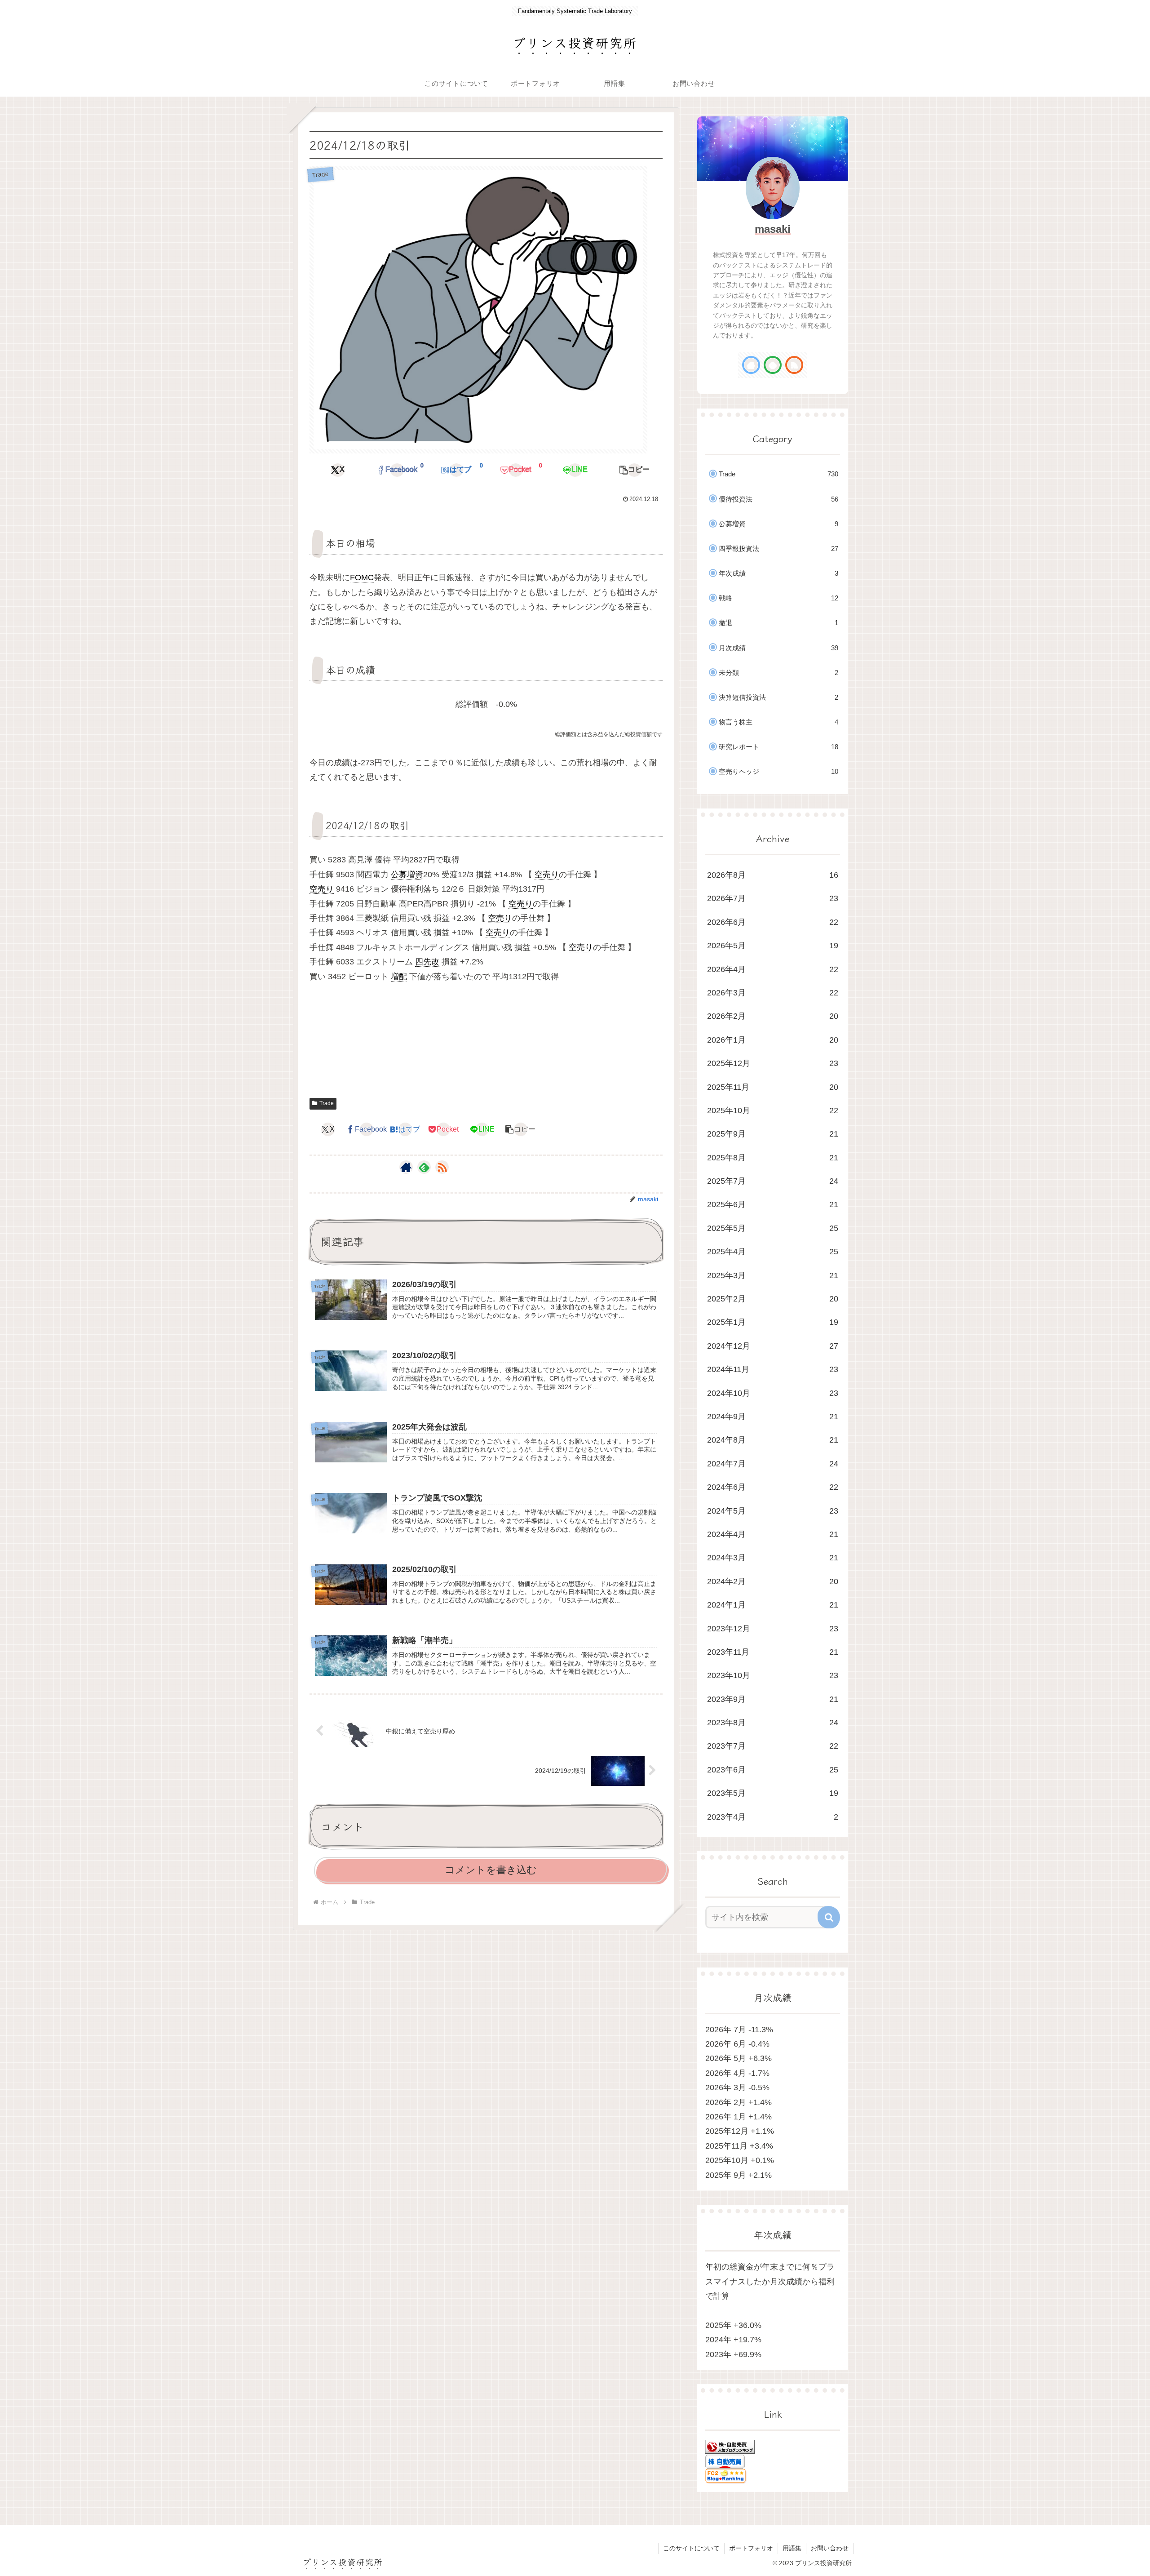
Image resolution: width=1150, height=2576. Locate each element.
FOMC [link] (362, 577)
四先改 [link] (427, 962)
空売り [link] (547, 875)
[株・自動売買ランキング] (730, 2446)
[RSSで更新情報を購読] (442, 1167)
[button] (634, 470)
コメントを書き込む (491, 1870)
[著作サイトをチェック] (406, 1167)
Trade (327, 1103)
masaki (773, 229)
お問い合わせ (830, 2548)
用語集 (792, 2548)
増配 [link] (399, 977)
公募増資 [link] (407, 875)
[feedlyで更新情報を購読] (424, 1167)
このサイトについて (691, 2548)
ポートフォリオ (751, 2548)
